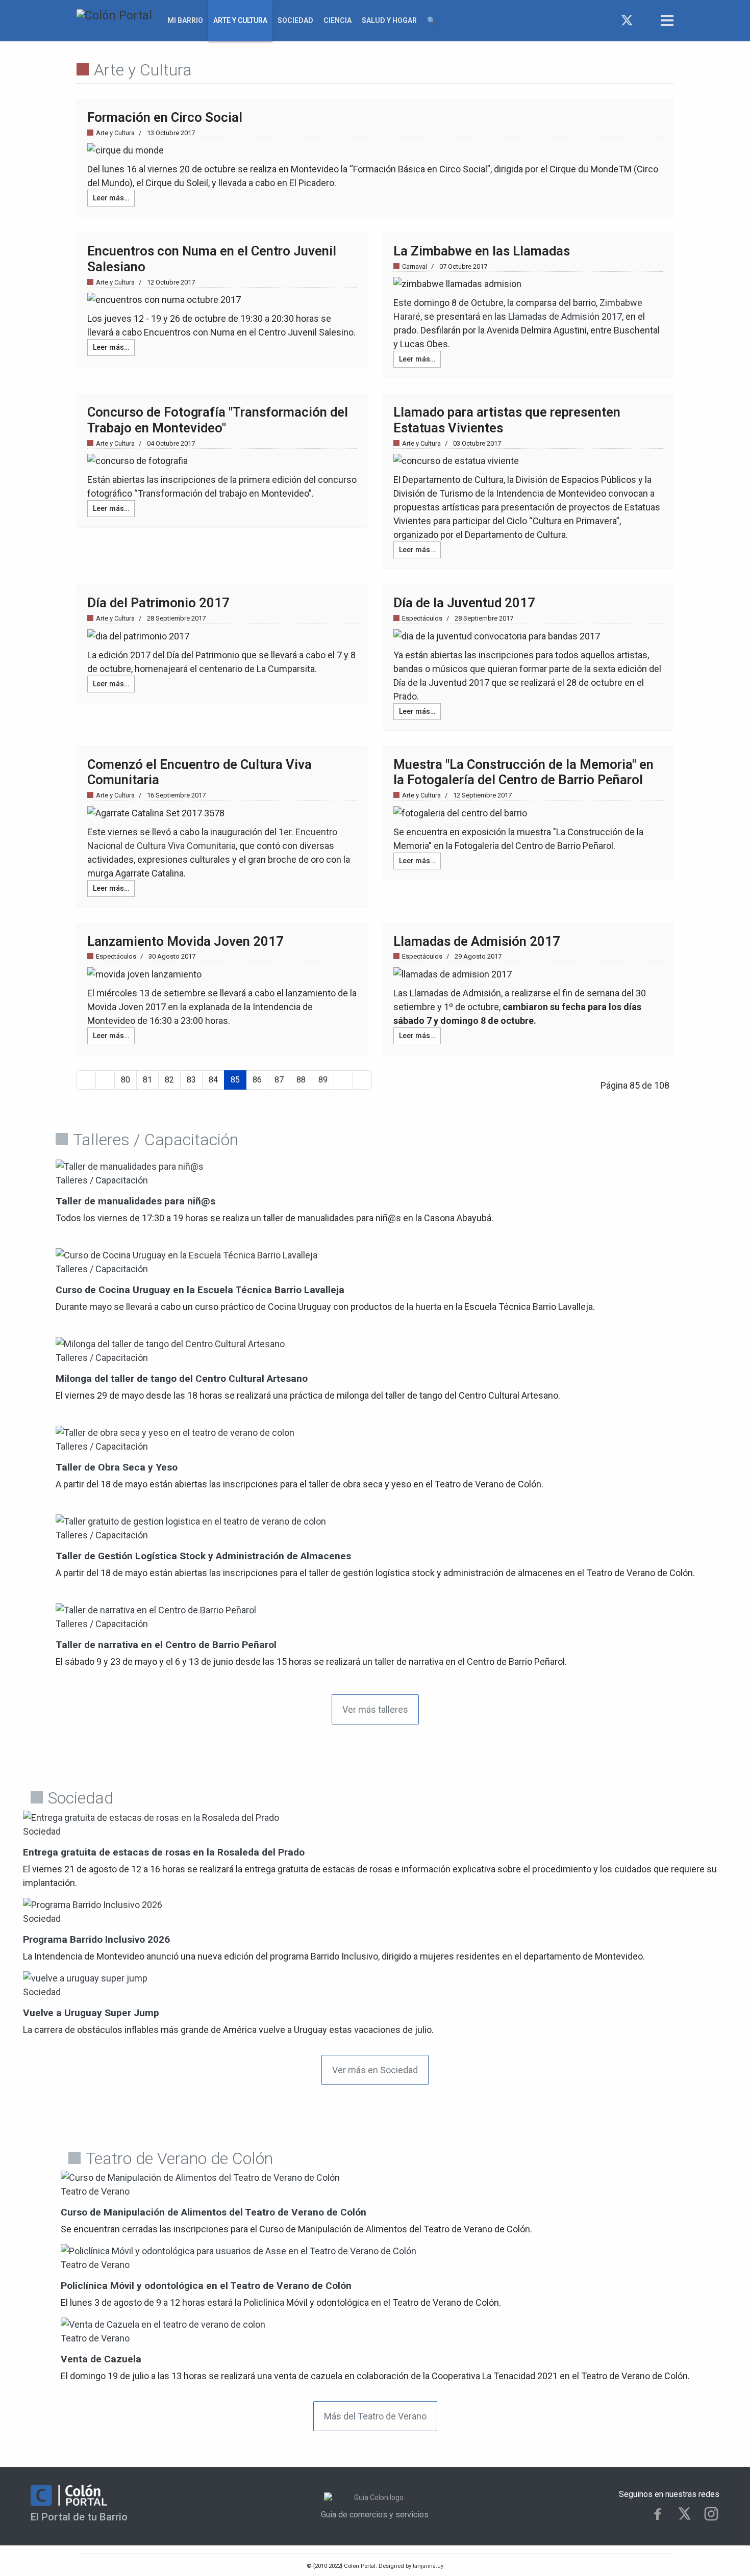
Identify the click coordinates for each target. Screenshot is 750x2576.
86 (257, 1080)
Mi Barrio (185, 20)
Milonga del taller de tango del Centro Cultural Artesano (182, 1379)
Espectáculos (422, 618)
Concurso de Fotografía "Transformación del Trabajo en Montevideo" (218, 420)
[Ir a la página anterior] (105, 1080)
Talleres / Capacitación (102, 1180)
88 (301, 1080)
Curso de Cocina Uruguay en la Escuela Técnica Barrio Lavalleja (200, 1290)
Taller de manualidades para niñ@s (135, 1201)
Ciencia (337, 20)
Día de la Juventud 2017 (464, 603)
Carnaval (415, 266)
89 (323, 1080)
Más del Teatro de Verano (375, 2416)
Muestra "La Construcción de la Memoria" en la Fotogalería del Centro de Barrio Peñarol (523, 772)
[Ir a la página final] (362, 1080)
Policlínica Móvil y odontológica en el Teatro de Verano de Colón (206, 2286)
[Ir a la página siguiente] (343, 1080)
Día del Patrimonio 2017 (158, 603)
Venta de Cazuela (101, 2359)
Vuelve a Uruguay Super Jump (91, 2013)
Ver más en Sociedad (375, 2070)
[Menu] (667, 20)
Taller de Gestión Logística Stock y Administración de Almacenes (203, 1556)
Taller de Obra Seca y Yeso (117, 1467)
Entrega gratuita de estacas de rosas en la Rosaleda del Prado (164, 1852)
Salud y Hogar (389, 20)
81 (147, 1080)
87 (279, 1080)
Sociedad (295, 20)
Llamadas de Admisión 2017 (565, 316)
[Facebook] (608, 20)
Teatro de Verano (95, 2191)
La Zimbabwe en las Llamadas (482, 251)
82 (169, 1080)
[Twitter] (627, 20)
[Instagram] (646, 20)
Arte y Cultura (240, 20)
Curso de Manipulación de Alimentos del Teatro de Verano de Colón (214, 2212)
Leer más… (111, 198)
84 (213, 1080)
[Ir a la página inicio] (86, 1080)
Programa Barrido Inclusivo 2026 (96, 1939)
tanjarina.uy (427, 2566)
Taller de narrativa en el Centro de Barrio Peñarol (166, 1645)
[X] (684, 2514)
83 (191, 1080)
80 (126, 1080)
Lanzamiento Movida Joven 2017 (185, 941)
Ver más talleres (375, 1709)
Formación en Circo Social (165, 117)
